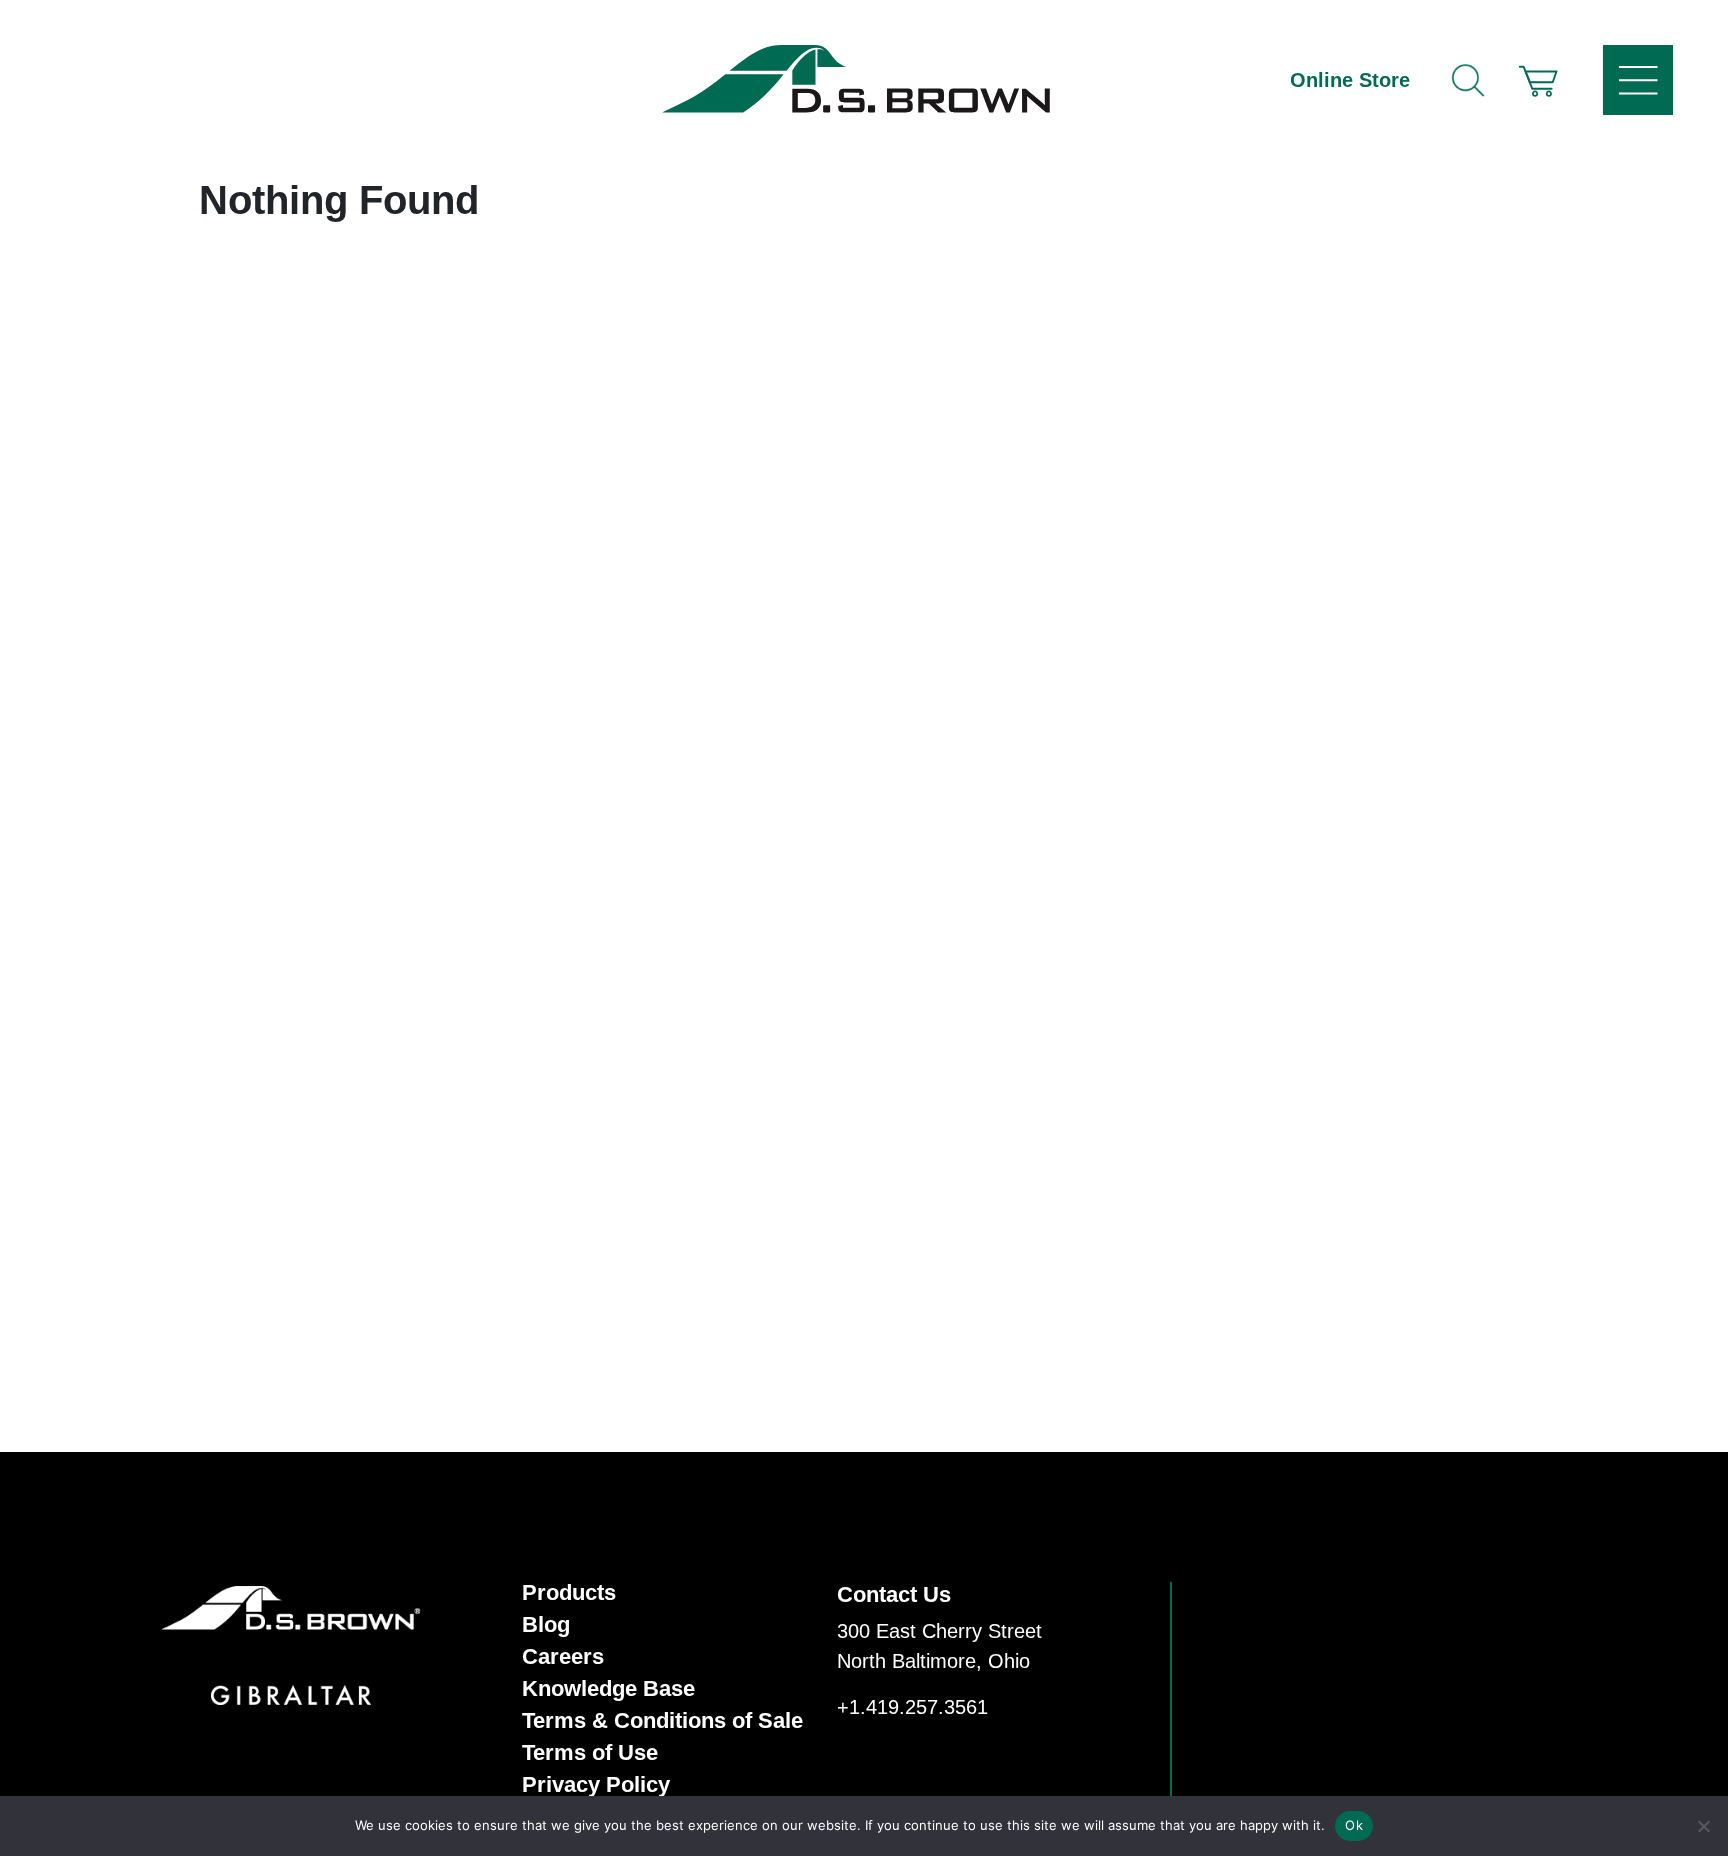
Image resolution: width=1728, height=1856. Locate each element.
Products (569, 1593)
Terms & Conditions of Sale (662, 1721)
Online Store (1350, 80)
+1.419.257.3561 (912, 1707)
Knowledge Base (608, 1689)
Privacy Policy (596, 1785)
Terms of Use (590, 1753)
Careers (563, 1657)
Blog (546, 1625)
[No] (1703, 1826)
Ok (1354, 1825)
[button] (1538, 80)
